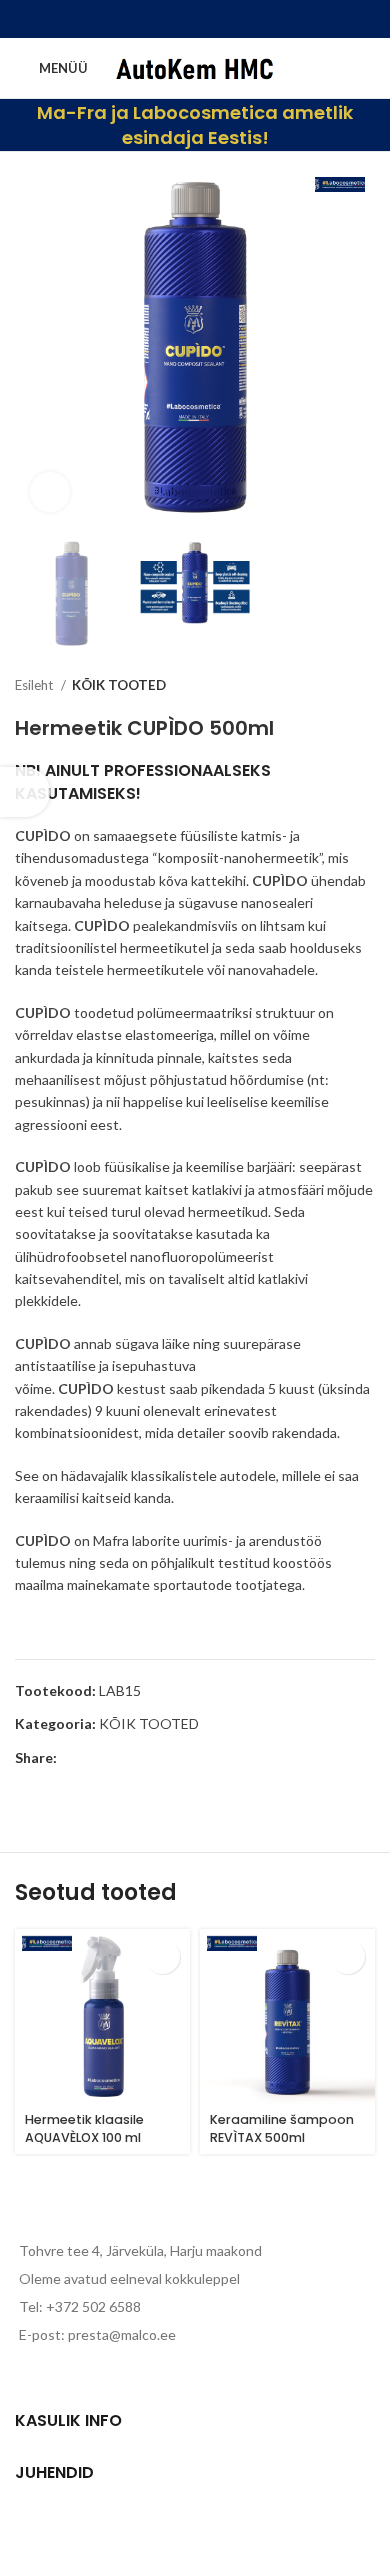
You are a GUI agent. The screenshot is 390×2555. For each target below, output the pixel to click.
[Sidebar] (25, 792)
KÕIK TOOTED (119, 685)
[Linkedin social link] (221, 19)
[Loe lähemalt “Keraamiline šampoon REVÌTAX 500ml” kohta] (347, 1956)
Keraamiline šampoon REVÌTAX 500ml (282, 2128)
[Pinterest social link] (195, 19)
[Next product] (365, 686)
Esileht (35, 685)
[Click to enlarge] (50, 492)
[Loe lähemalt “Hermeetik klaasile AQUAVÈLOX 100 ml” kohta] (162, 1956)
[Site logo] (197, 66)
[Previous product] (325, 686)
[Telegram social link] (247, 19)
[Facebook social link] (143, 19)
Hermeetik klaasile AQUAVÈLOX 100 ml (84, 2128)
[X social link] (169, 19)
